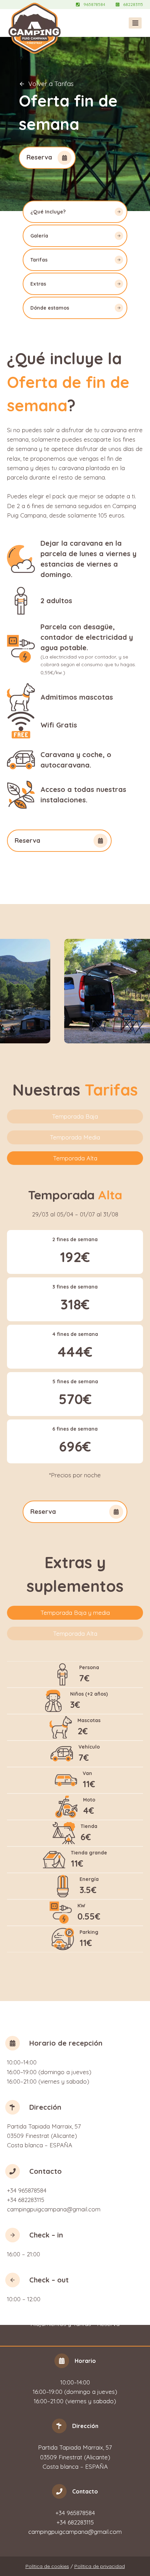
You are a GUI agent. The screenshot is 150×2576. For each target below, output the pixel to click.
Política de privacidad (100, 2566)
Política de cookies (47, 2566)
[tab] (75, 1116)
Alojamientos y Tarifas (61, 2324)
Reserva (108, 2324)
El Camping (85, 2307)
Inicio (57, 2307)
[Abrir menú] (135, 23)
